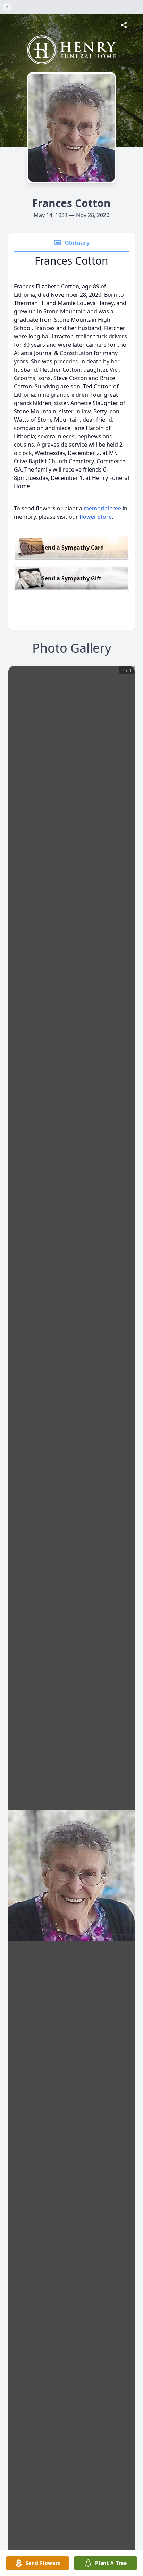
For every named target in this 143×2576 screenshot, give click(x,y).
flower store (96, 517)
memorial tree (102, 508)
